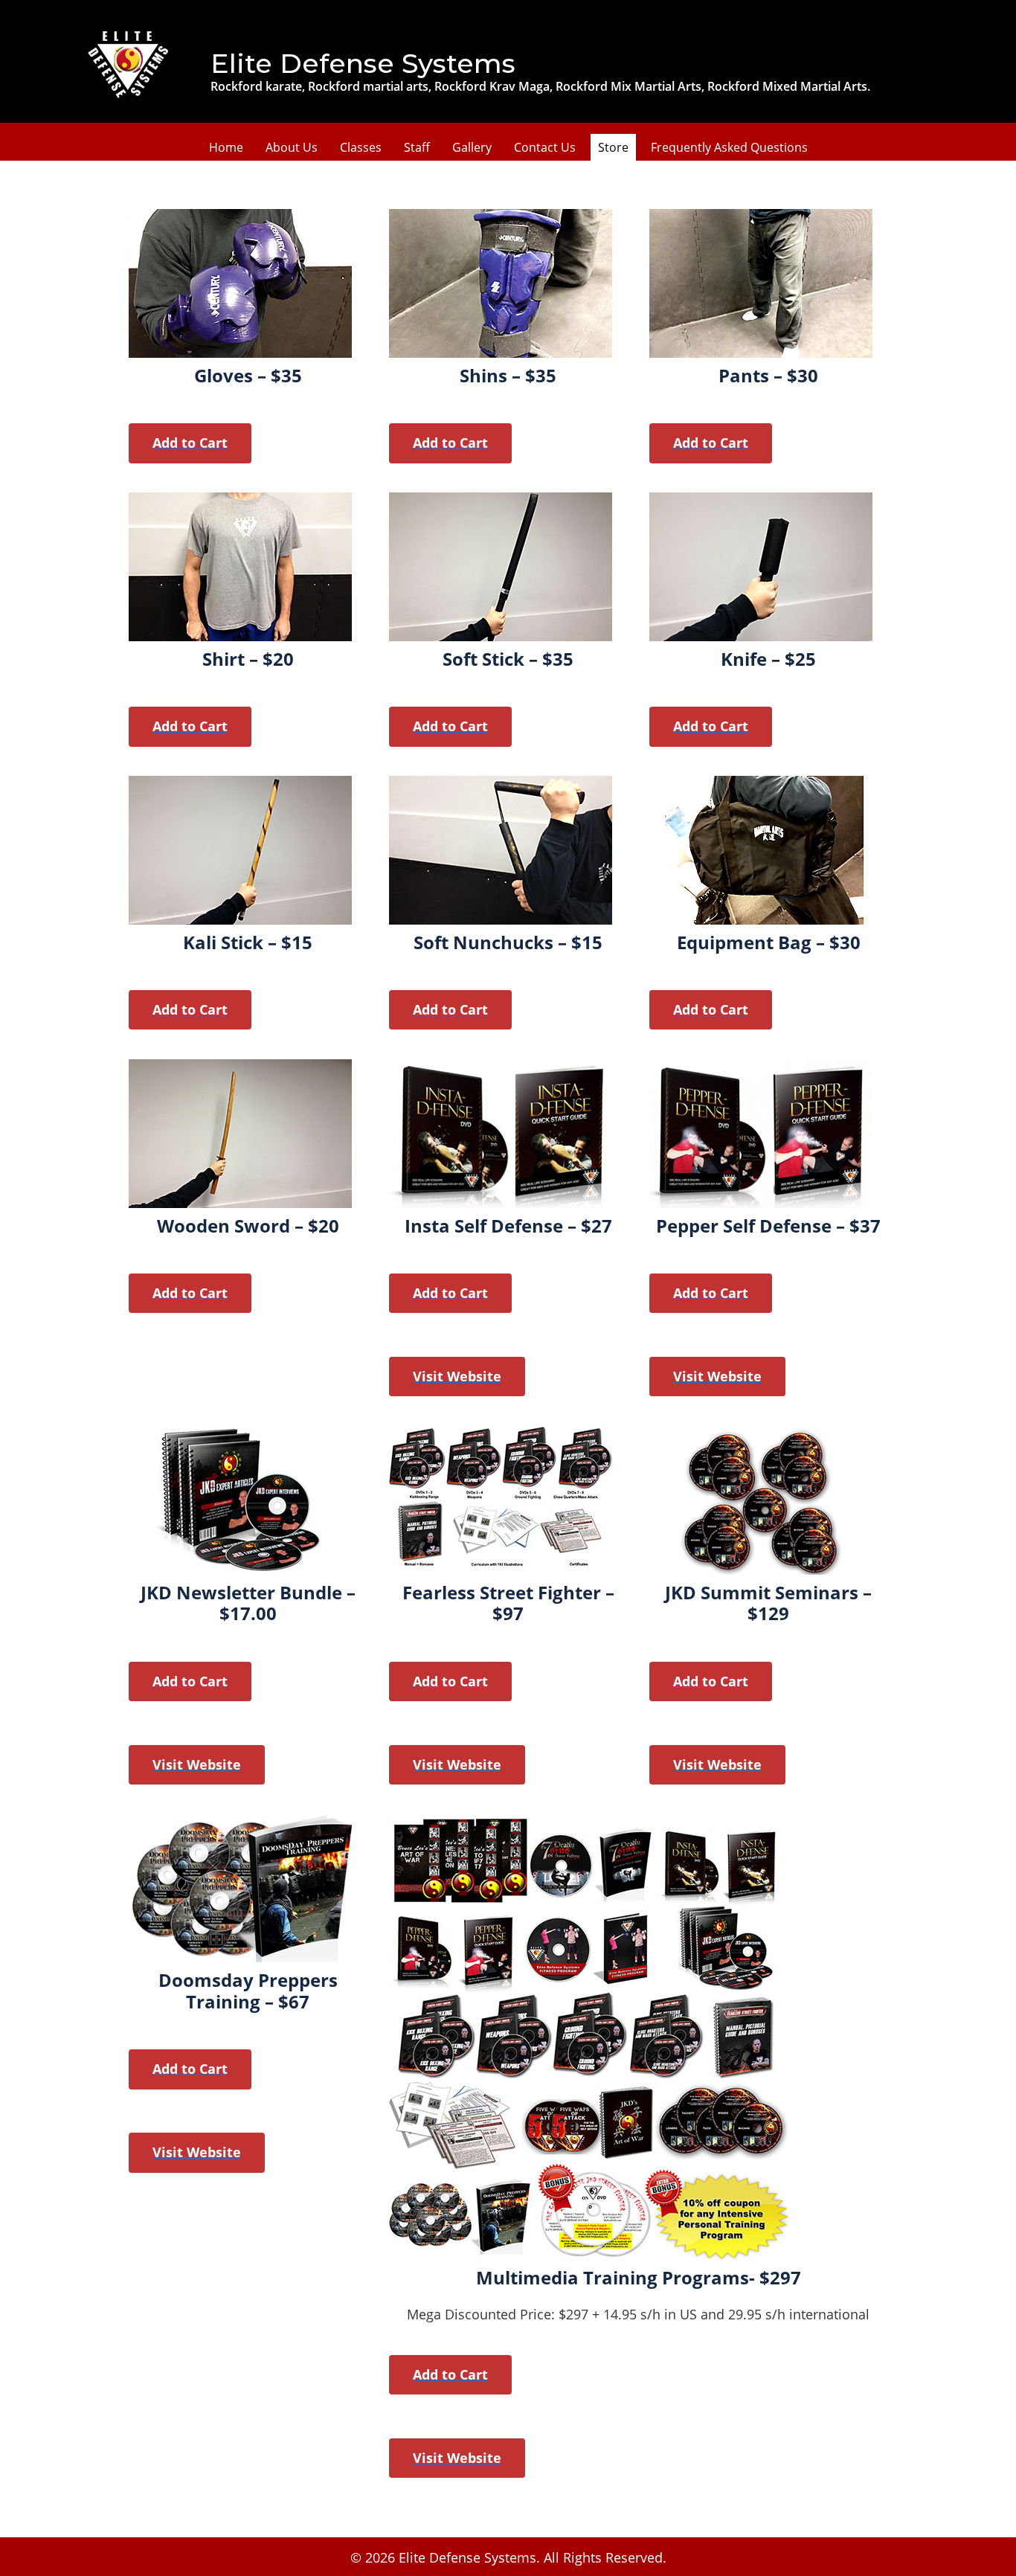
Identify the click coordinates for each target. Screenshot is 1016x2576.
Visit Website (457, 1376)
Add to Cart (190, 443)
